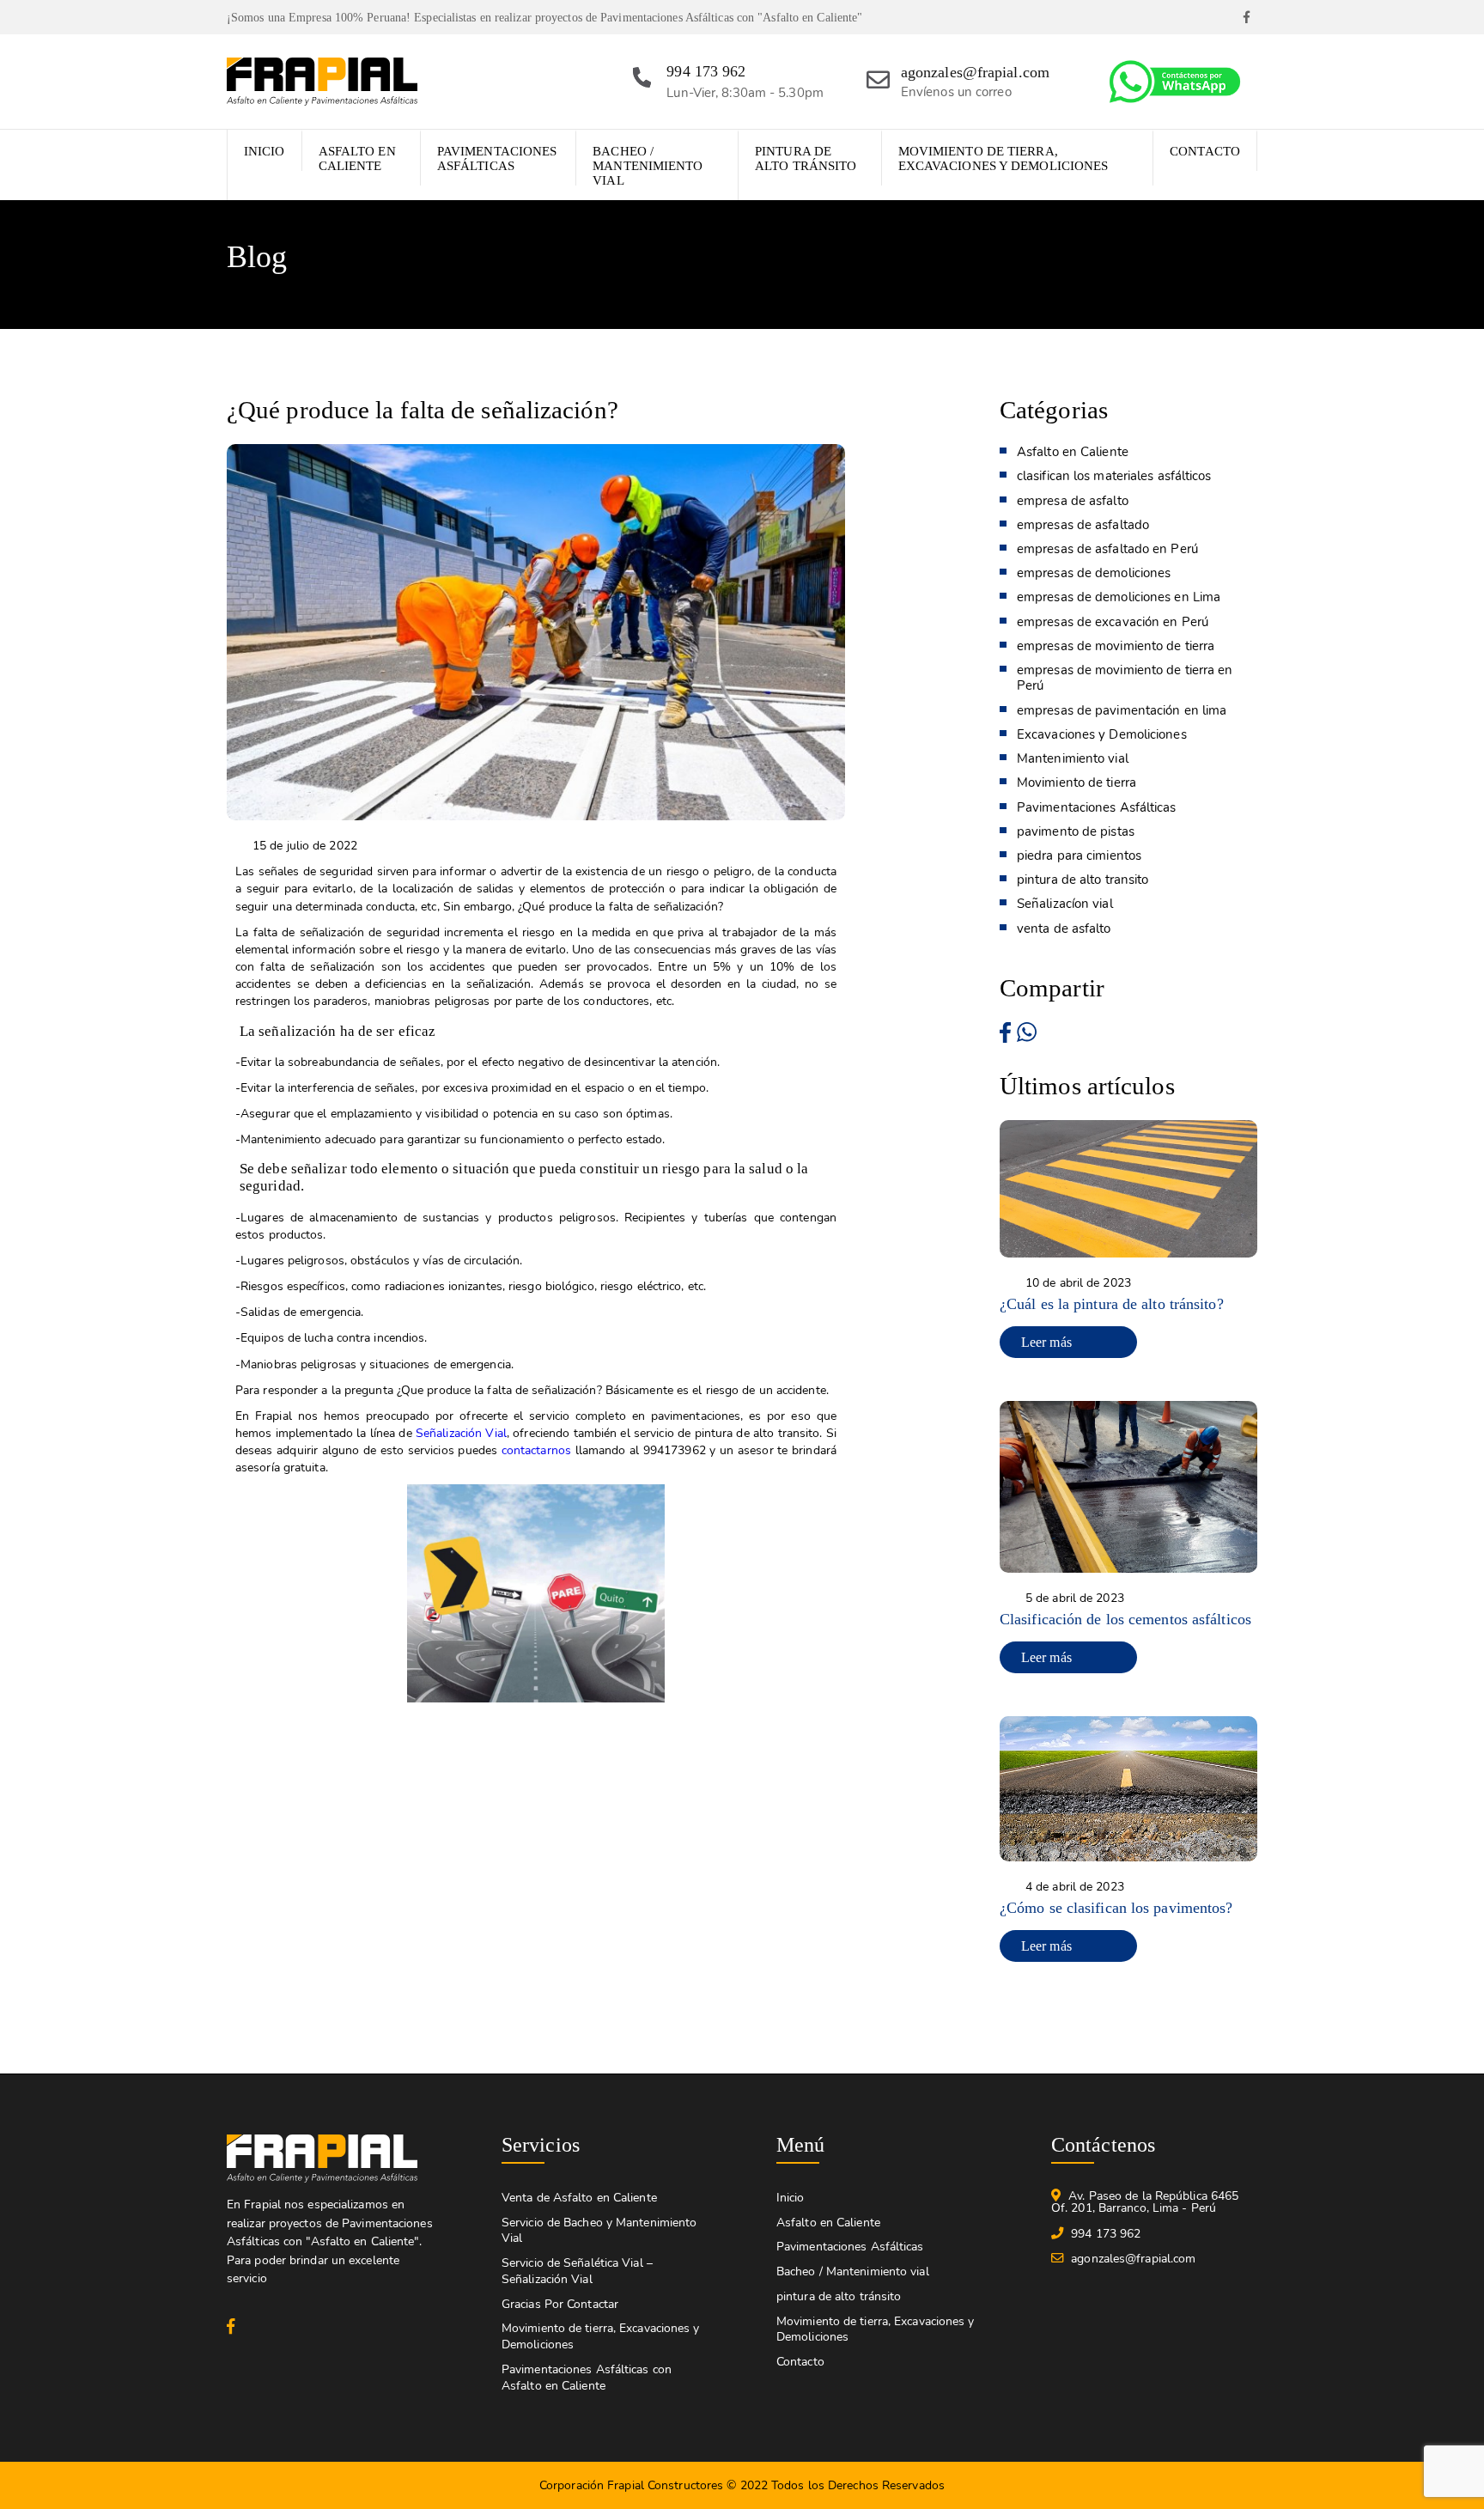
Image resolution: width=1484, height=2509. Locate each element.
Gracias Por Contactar (560, 2304)
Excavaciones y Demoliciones (1102, 734)
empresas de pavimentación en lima (1122, 710)
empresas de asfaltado (1083, 525)
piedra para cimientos (1079, 856)
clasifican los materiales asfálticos (1114, 476)
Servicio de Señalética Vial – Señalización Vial (577, 2271)
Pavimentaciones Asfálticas (497, 158)
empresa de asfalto (1073, 501)
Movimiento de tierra (1077, 783)
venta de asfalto (1064, 929)
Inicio (265, 151)
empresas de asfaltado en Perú (1107, 549)
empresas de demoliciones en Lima (1119, 597)
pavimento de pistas (1076, 831)
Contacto (1205, 151)
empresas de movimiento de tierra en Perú (1125, 678)
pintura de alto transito (1083, 880)
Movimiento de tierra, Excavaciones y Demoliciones (1004, 158)
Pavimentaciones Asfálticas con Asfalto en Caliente (587, 2377)
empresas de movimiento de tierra (1116, 646)
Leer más (1046, 1342)
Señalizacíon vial (1065, 904)
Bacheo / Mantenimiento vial (648, 166)
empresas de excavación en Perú (1113, 622)
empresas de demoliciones (1094, 573)
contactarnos (536, 1450)
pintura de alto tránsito (806, 158)
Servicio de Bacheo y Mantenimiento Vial (599, 2230)
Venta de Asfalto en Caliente (579, 2198)
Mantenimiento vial (1073, 758)
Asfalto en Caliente (357, 158)
